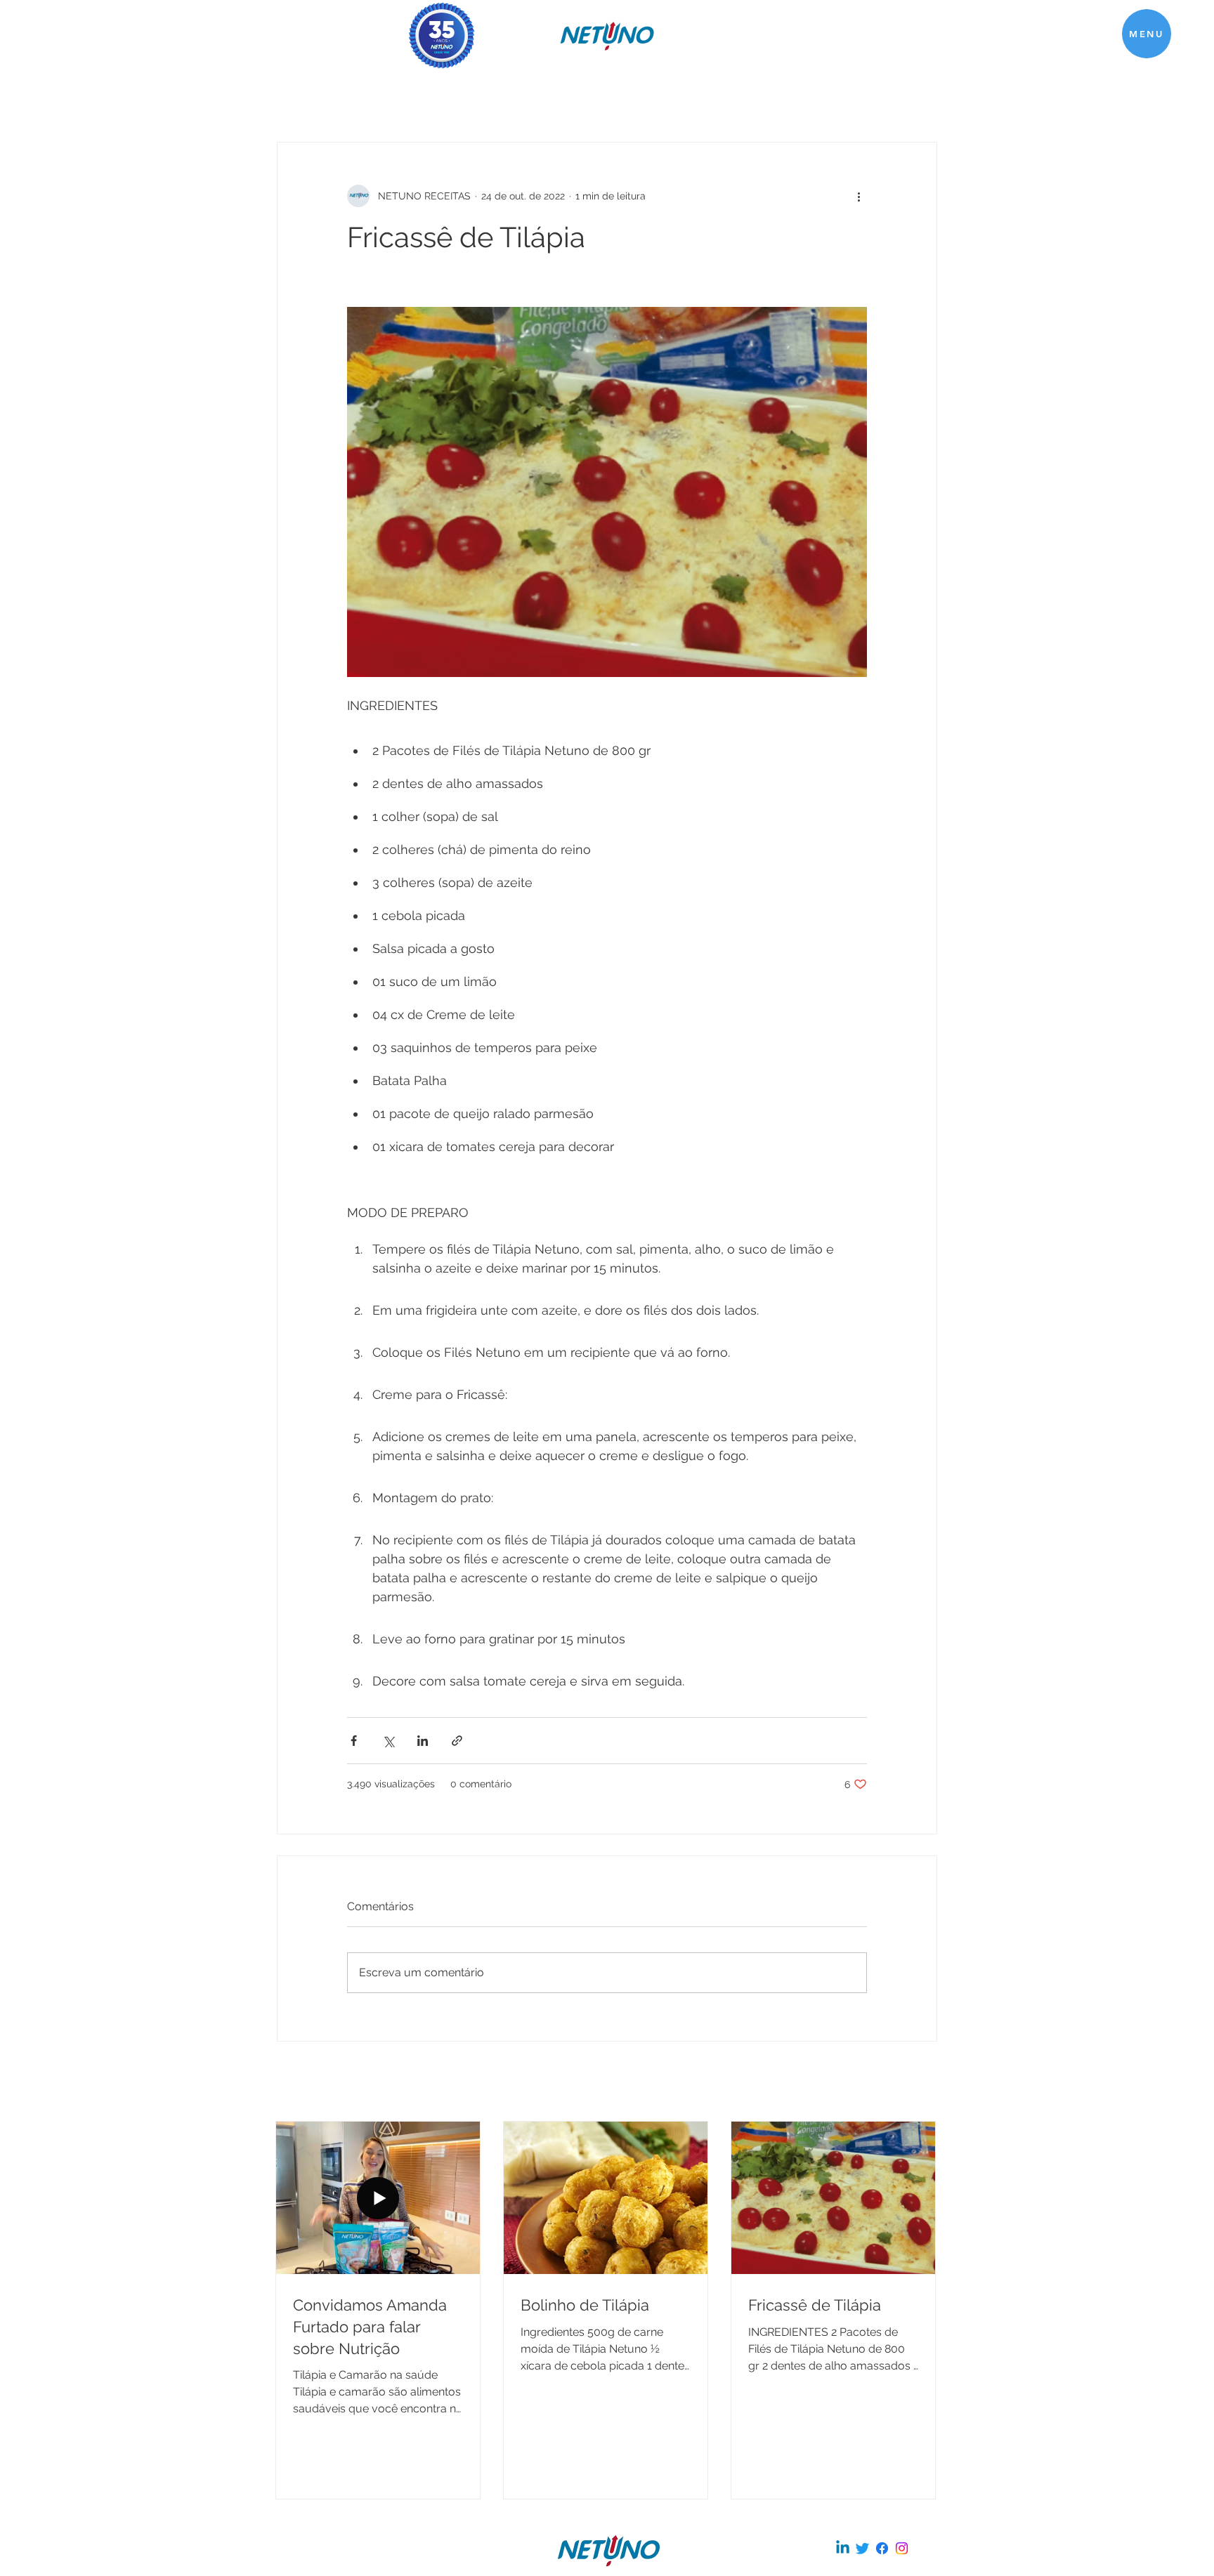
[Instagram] (902, 2548)
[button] (1147, 34)
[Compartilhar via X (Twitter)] (388, 1741)
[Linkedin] (843, 2548)
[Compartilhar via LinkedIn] (423, 1741)
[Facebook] (882, 2548)
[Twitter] (862, 2548)
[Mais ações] (859, 196)
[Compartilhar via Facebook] (354, 1741)
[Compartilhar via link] (457, 1741)
